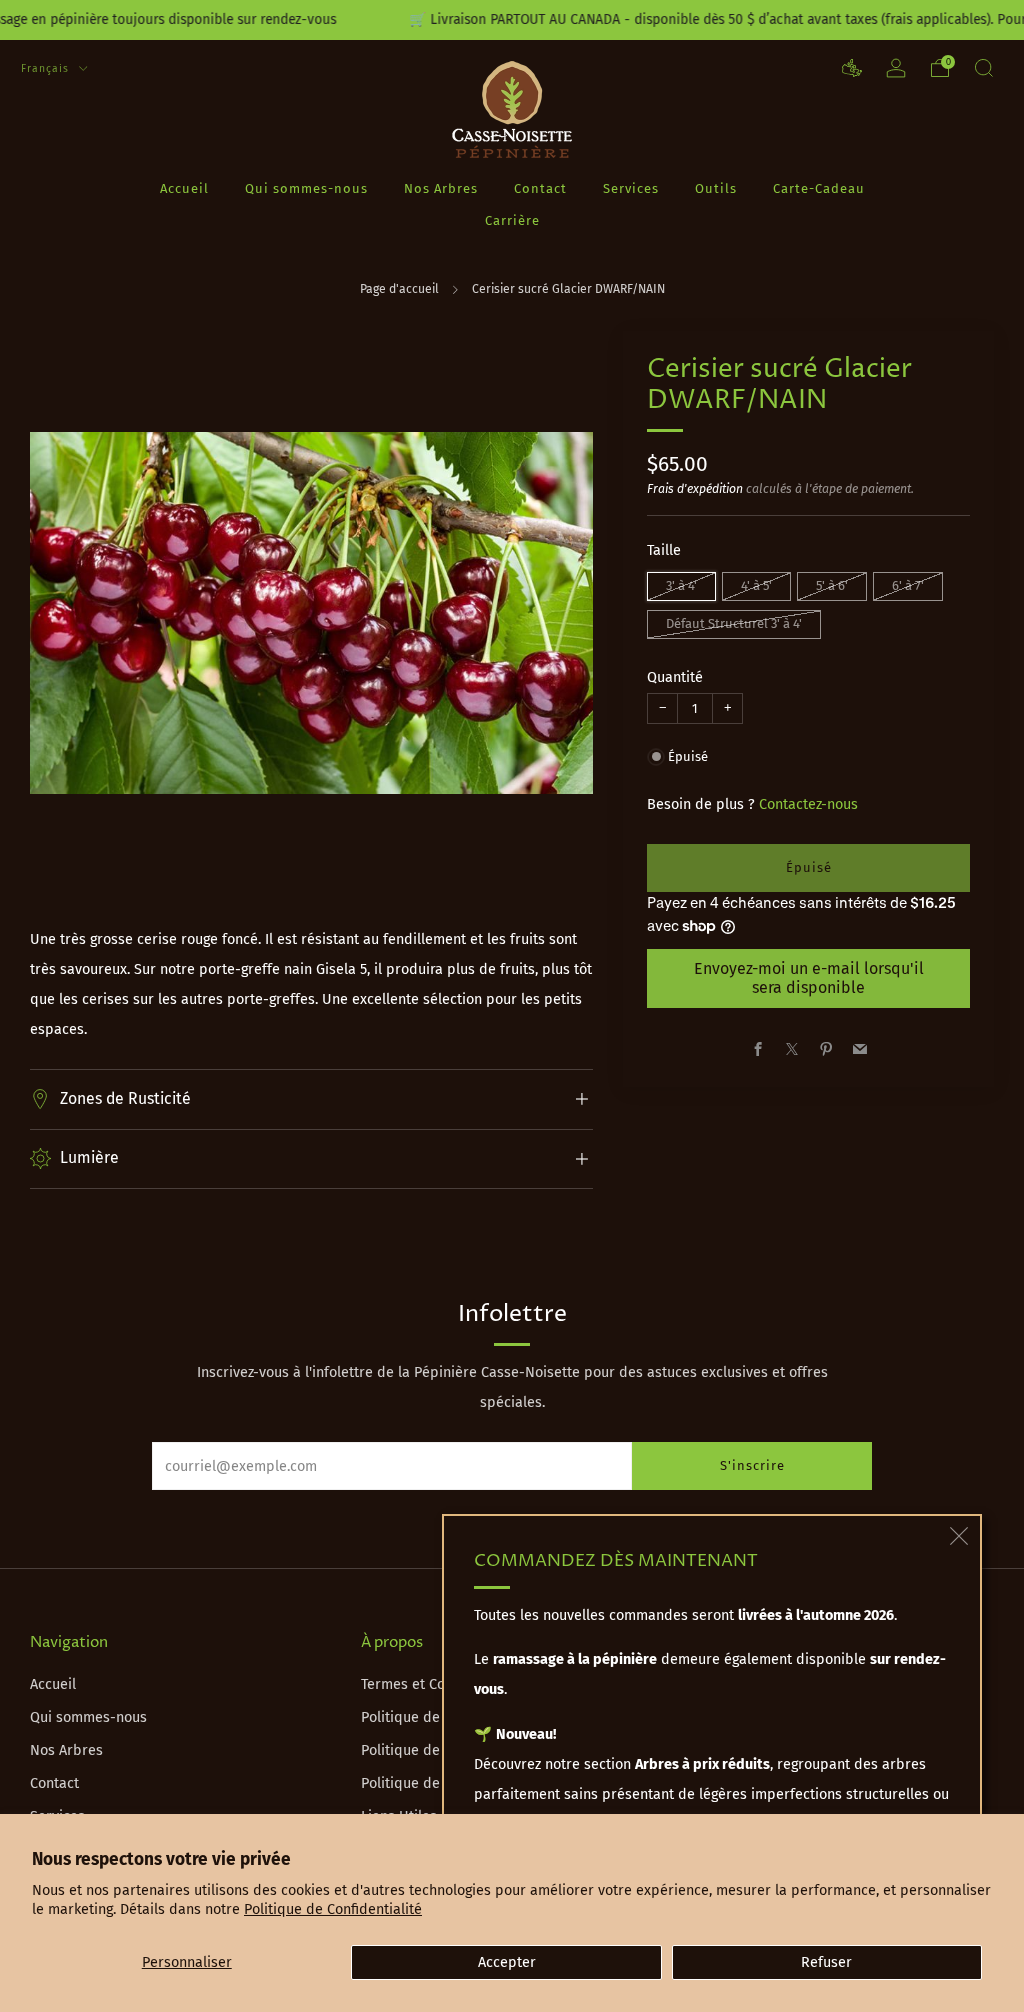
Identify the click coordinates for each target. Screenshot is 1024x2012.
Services (631, 188)
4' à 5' (756, 585)
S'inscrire (752, 1465)
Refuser (826, 1962)
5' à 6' (832, 585)
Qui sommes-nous (306, 188)
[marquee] (512, 20)
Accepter (507, 1962)
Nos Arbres (441, 188)
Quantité (675, 677)
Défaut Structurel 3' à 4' (734, 623)
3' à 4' (681, 585)
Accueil (184, 188)
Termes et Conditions (429, 1684)
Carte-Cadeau (819, 188)
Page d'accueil (399, 289)
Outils (716, 188)
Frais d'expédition (695, 489)
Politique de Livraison (431, 1717)
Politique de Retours (428, 1750)
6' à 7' (908, 585)
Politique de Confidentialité (333, 1909)
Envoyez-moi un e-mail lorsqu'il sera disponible (809, 977)
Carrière (512, 220)
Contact (540, 188)
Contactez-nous (808, 804)
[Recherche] (984, 68)
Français (47, 68)
